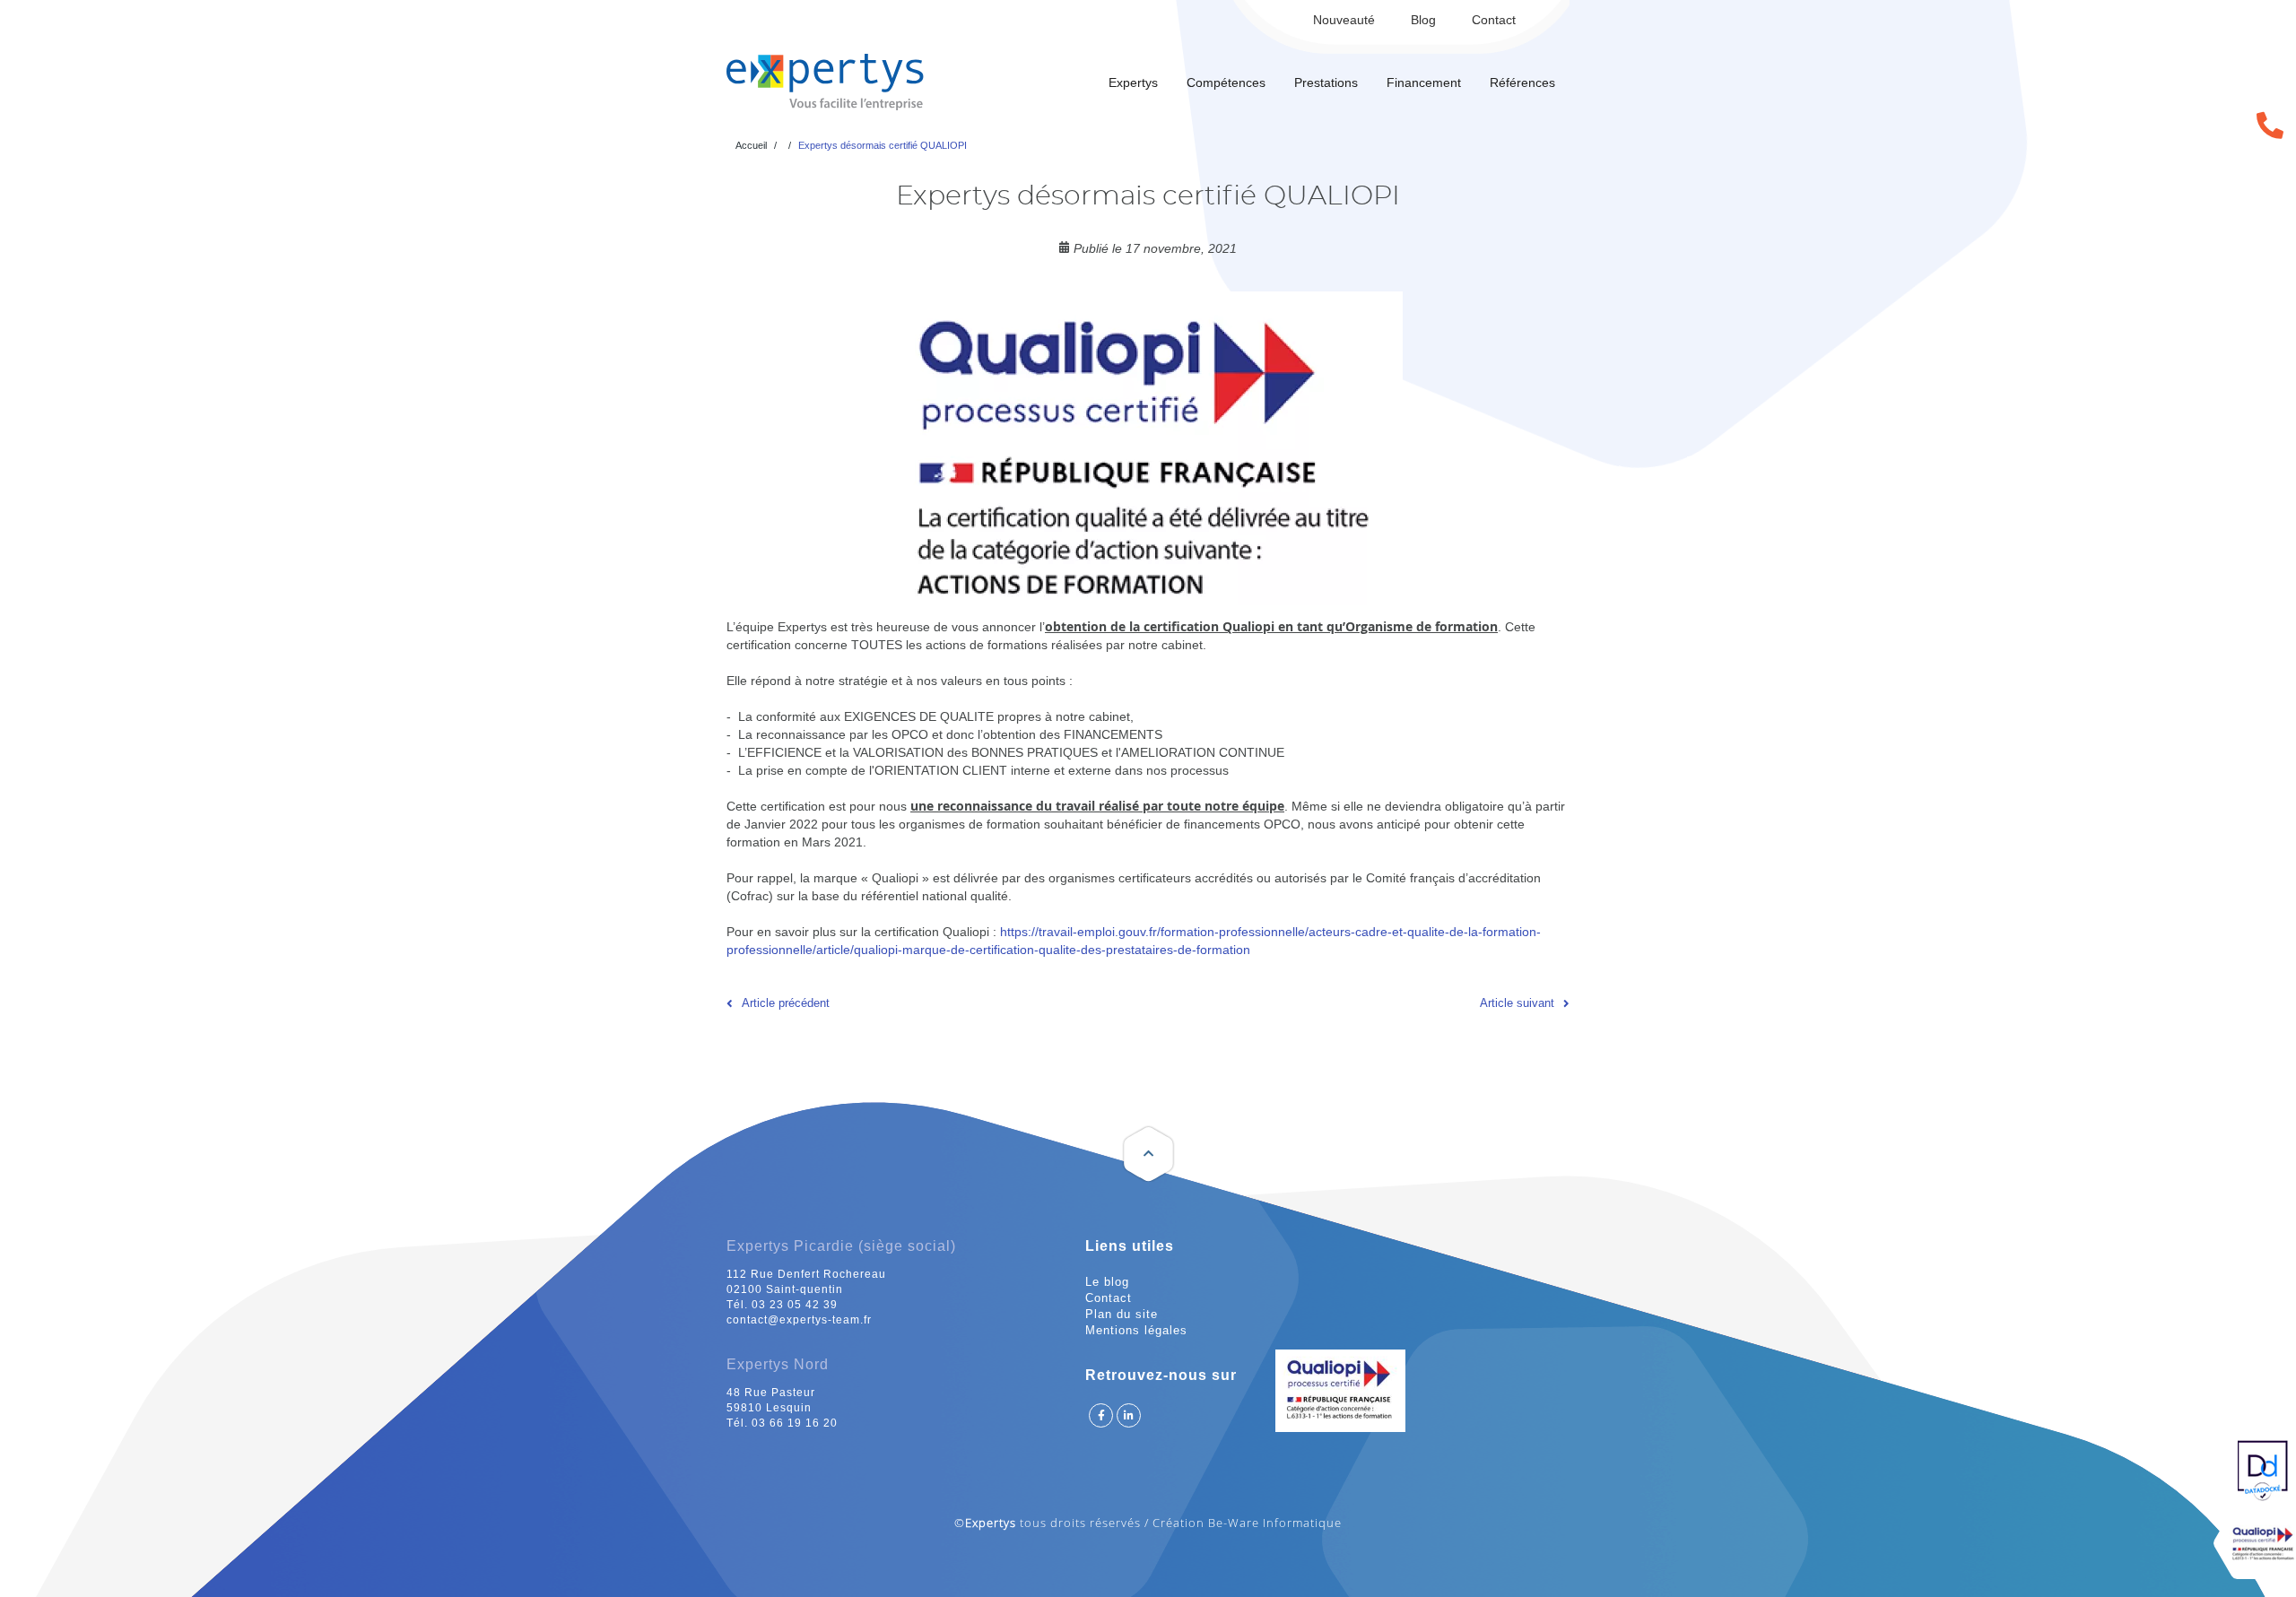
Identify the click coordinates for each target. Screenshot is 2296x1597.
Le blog (1107, 1282)
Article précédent (786, 1003)
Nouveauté (1344, 20)
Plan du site (1122, 1314)
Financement (1424, 82)
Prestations (1326, 82)
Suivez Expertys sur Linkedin (1129, 1415)
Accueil (751, 145)
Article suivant (1517, 1003)
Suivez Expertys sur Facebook (1101, 1415)
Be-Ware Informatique (1275, 1523)
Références (1522, 82)
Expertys (1133, 82)
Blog (1423, 20)
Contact (1494, 20)
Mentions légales (1136, 1330)
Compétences (1226, 82)
